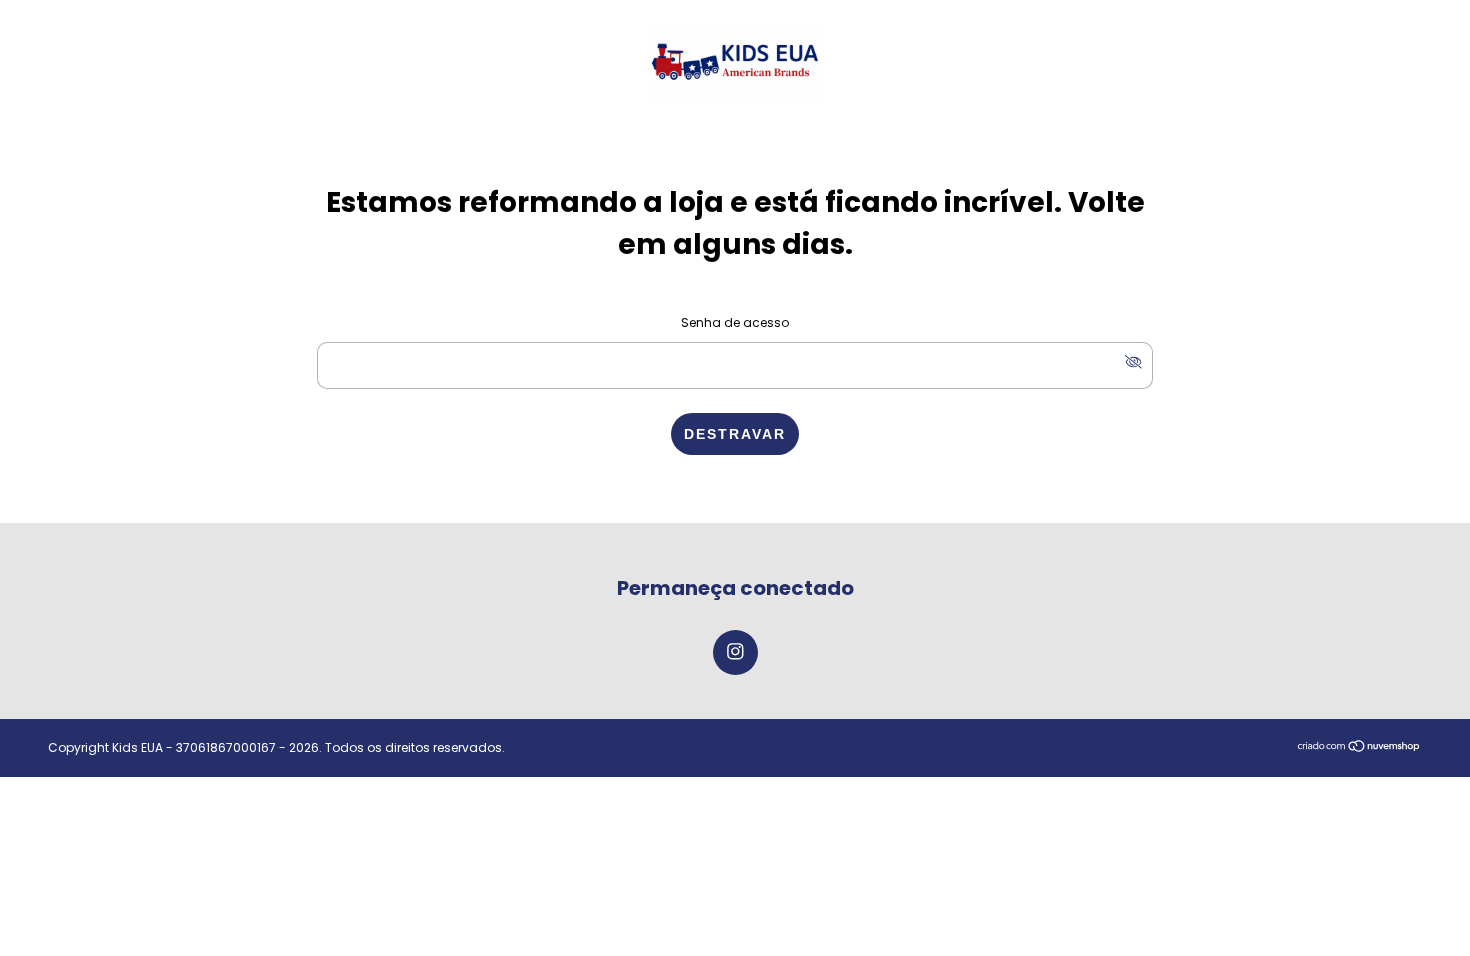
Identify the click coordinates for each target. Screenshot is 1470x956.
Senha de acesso (735, 322)
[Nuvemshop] (1359, 747)
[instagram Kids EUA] (735, 652)
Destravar (735, 434)
